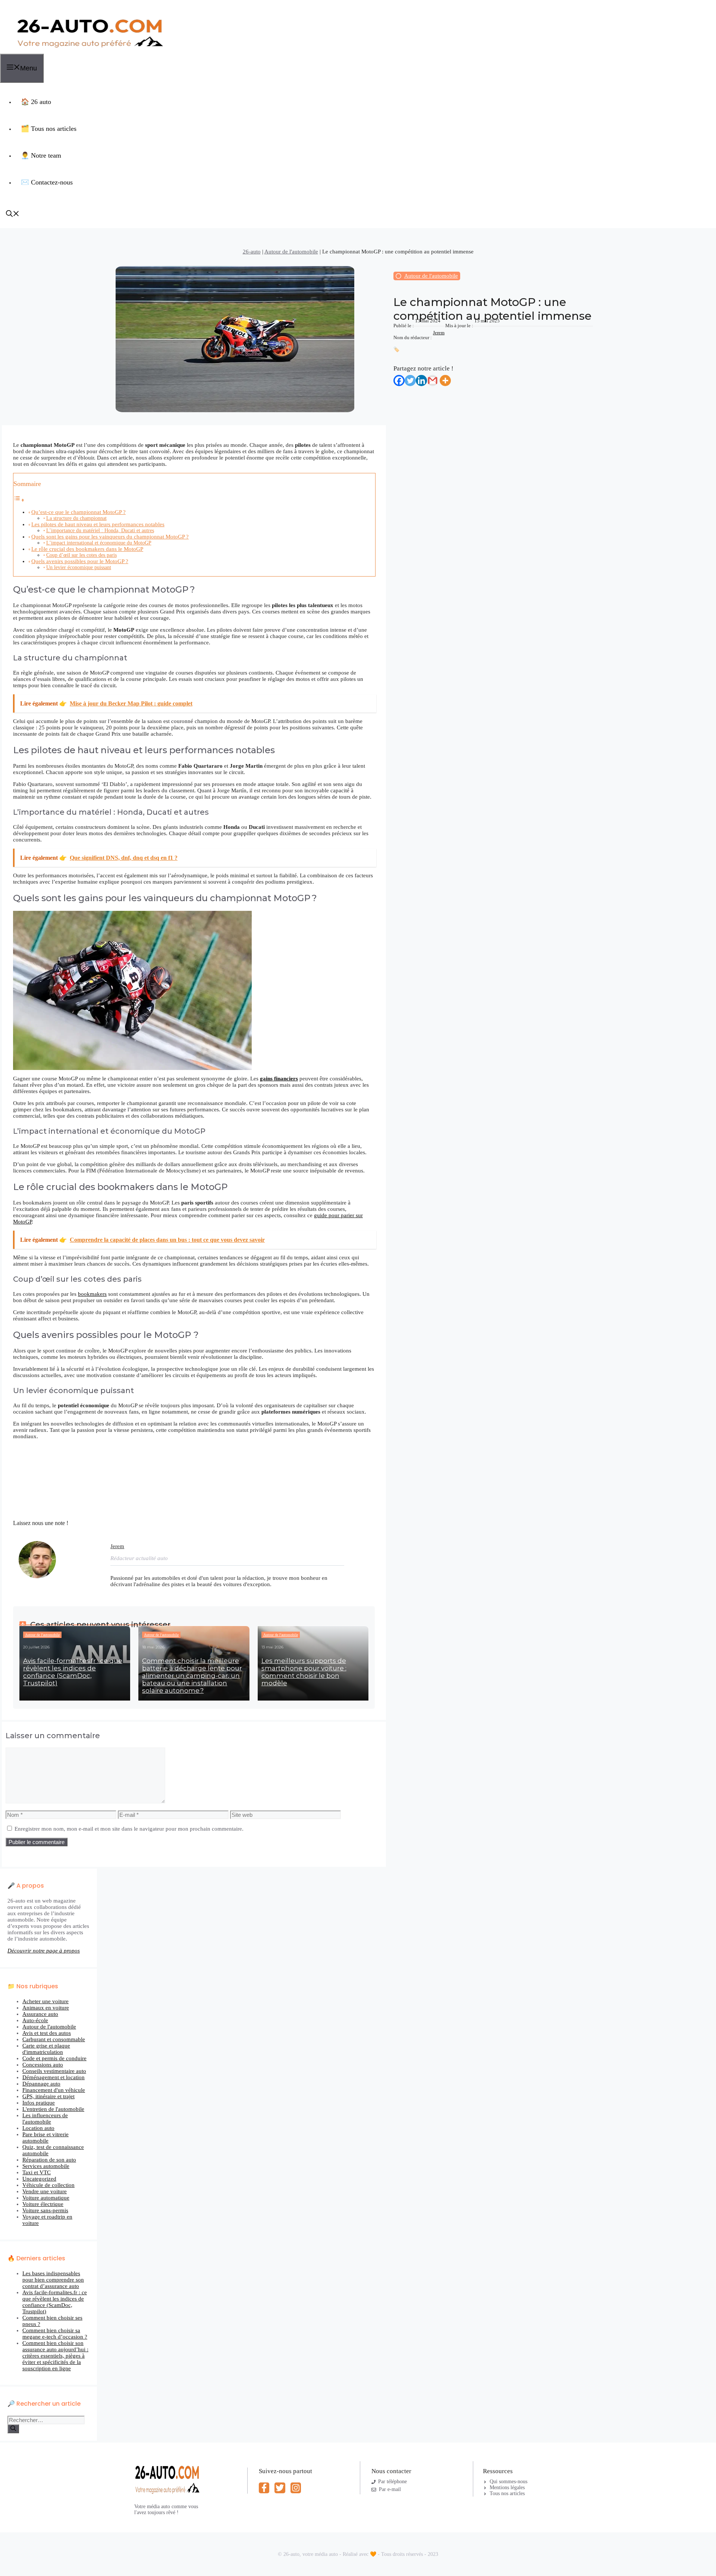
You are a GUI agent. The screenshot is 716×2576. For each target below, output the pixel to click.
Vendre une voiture (45, 2191)
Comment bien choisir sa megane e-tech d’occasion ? (55, 2334)
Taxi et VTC (37, 2172)
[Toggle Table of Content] (19, 500)
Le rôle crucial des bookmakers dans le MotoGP (87, 549)
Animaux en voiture (46, 2008)
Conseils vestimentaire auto (54, 2071)
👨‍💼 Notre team (41, 155)
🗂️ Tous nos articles (49, 129)
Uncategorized (39, 2179)
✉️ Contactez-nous (47, 182)
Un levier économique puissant (79, 567)
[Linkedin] (421, 381)
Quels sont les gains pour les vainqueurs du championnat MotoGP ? (110, 537)
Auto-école (35, 2020)
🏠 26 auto (36, 102)
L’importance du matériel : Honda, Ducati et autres (100, 531)
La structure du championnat (76, 518)
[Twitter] (410, 381)
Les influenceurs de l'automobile (45, 2119)
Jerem (439, 333)
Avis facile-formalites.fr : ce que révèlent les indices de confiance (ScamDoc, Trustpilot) (73, 1672)
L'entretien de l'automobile (53, 2109)
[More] (445, 381)
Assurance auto (40, 2014)
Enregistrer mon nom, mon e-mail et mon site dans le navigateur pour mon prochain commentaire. (129, 1829)
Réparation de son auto (49, 2160)
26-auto (252, 252)
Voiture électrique (43, 2204)
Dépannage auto (41, 2084)
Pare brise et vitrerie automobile (45, 2138)
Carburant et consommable (54, 2039)
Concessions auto (43, 2065)
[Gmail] (433, 381)
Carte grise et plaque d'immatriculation (46, 2049)
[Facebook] (399, 381)
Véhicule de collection (48, 2185)
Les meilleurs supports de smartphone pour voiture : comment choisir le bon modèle (304, 1672)
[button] (13, 215)
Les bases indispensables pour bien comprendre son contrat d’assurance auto (53, 2280)
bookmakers (92, 1294)
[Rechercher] (13, 2429)
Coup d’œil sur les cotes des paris (81, 555)
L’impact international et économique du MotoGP (99, 543)
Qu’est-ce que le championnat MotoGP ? (78, 512)
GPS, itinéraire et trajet (48, 2096)
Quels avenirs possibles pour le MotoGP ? (80, 561)
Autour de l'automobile (291, 252)
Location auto (38, 2128)
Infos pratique (39, 2103)
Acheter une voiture (45, 2001)
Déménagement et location (54, 2077)
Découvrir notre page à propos (44, 1951)
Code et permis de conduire (54, 2058)
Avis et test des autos (47, 2033)
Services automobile (46, 2166)
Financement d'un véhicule (54, 2090)
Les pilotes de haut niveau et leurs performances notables (98, 524)
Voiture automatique (46, 2198)
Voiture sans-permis (45, 2210)
